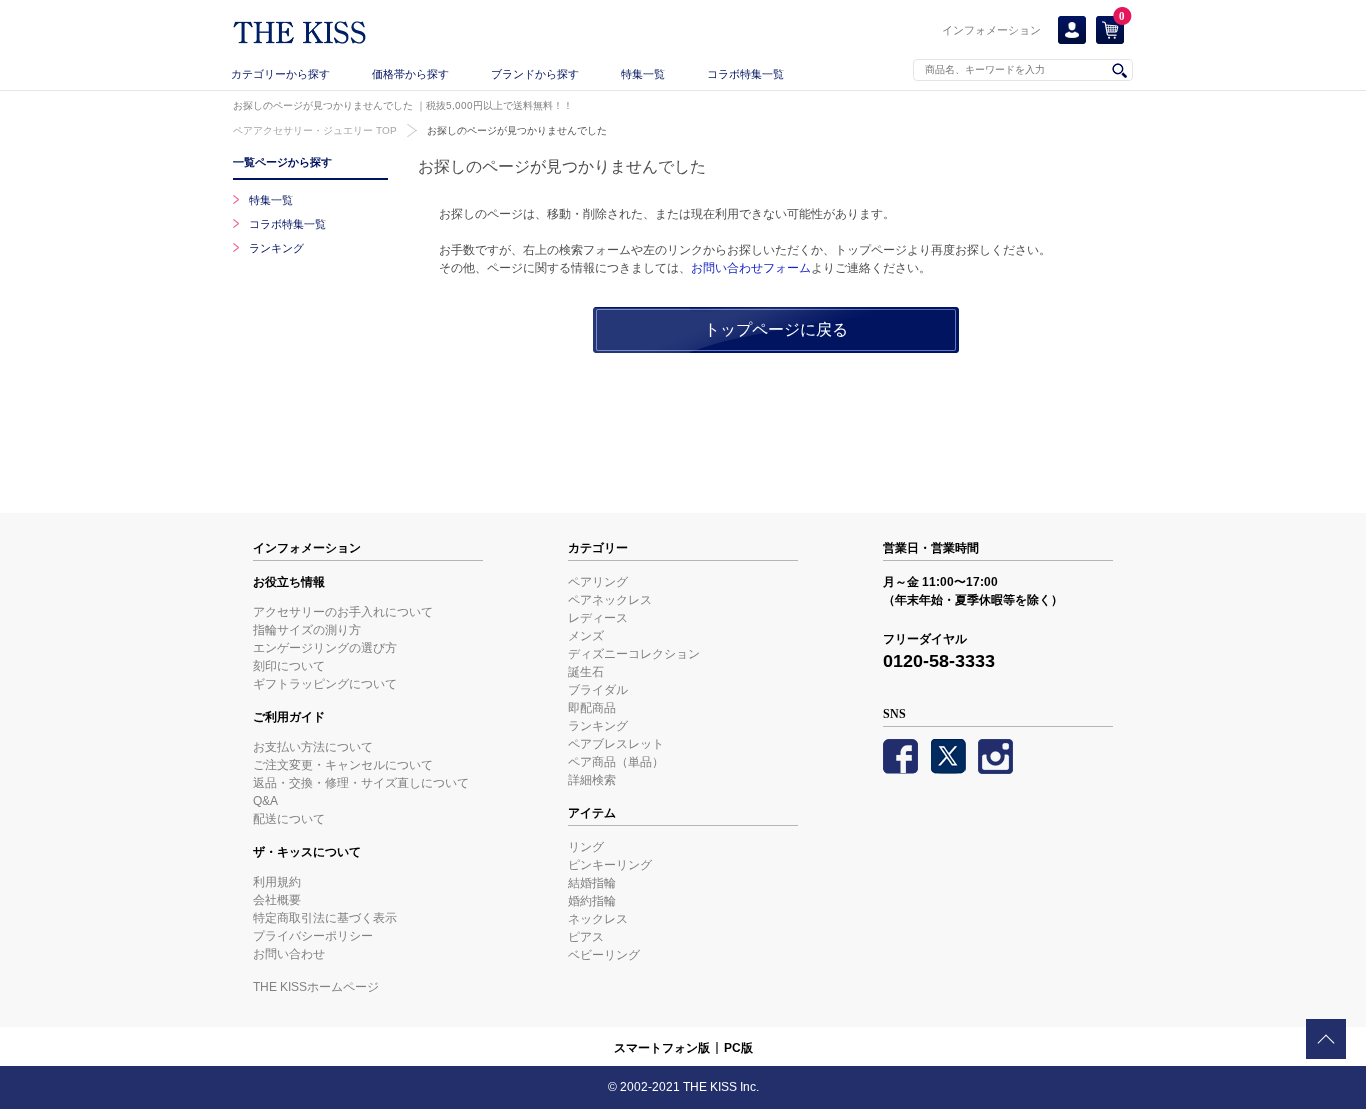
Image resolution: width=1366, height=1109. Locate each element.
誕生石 (586, 672)
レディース (598, 618)
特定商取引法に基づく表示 (325, 918)
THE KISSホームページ (316, 987)
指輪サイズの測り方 (307, 630)
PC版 (738, 1048)
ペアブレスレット (616, 744)
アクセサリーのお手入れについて (343, 612)
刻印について (289, 666)
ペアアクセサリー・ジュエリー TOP (315, 130)
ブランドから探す (535, 74)
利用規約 (277, 882)
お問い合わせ (289, 954)
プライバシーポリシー (313, 936)
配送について (289, 819)
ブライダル (598, 690)
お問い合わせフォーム (751, 268)
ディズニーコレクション (634, 654)
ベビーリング (604, 955)
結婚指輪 (592, 883)
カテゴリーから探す (280, 74)
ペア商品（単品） (616, 762)
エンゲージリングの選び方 (325, 648)
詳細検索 (592, 780)
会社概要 (277, 900)
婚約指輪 (592, 901)
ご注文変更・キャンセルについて (343, 765)
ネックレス (598, 919)
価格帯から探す (410, 74)
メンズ (586, 636)
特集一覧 (643, 74)
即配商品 (592, 708)
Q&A (265, 801)
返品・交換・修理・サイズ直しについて (361, 783)
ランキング (276, 248)
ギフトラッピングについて (325, 684)
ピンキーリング (610, 865)
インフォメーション (991, 30)
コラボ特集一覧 (745, 74)
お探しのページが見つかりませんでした (517, 130)
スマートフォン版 (662, 1048)
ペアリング (598, 582)
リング (586, 847)
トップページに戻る (776, 329)
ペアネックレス (610, 600)
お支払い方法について (313, 747)
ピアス (586, 937)
